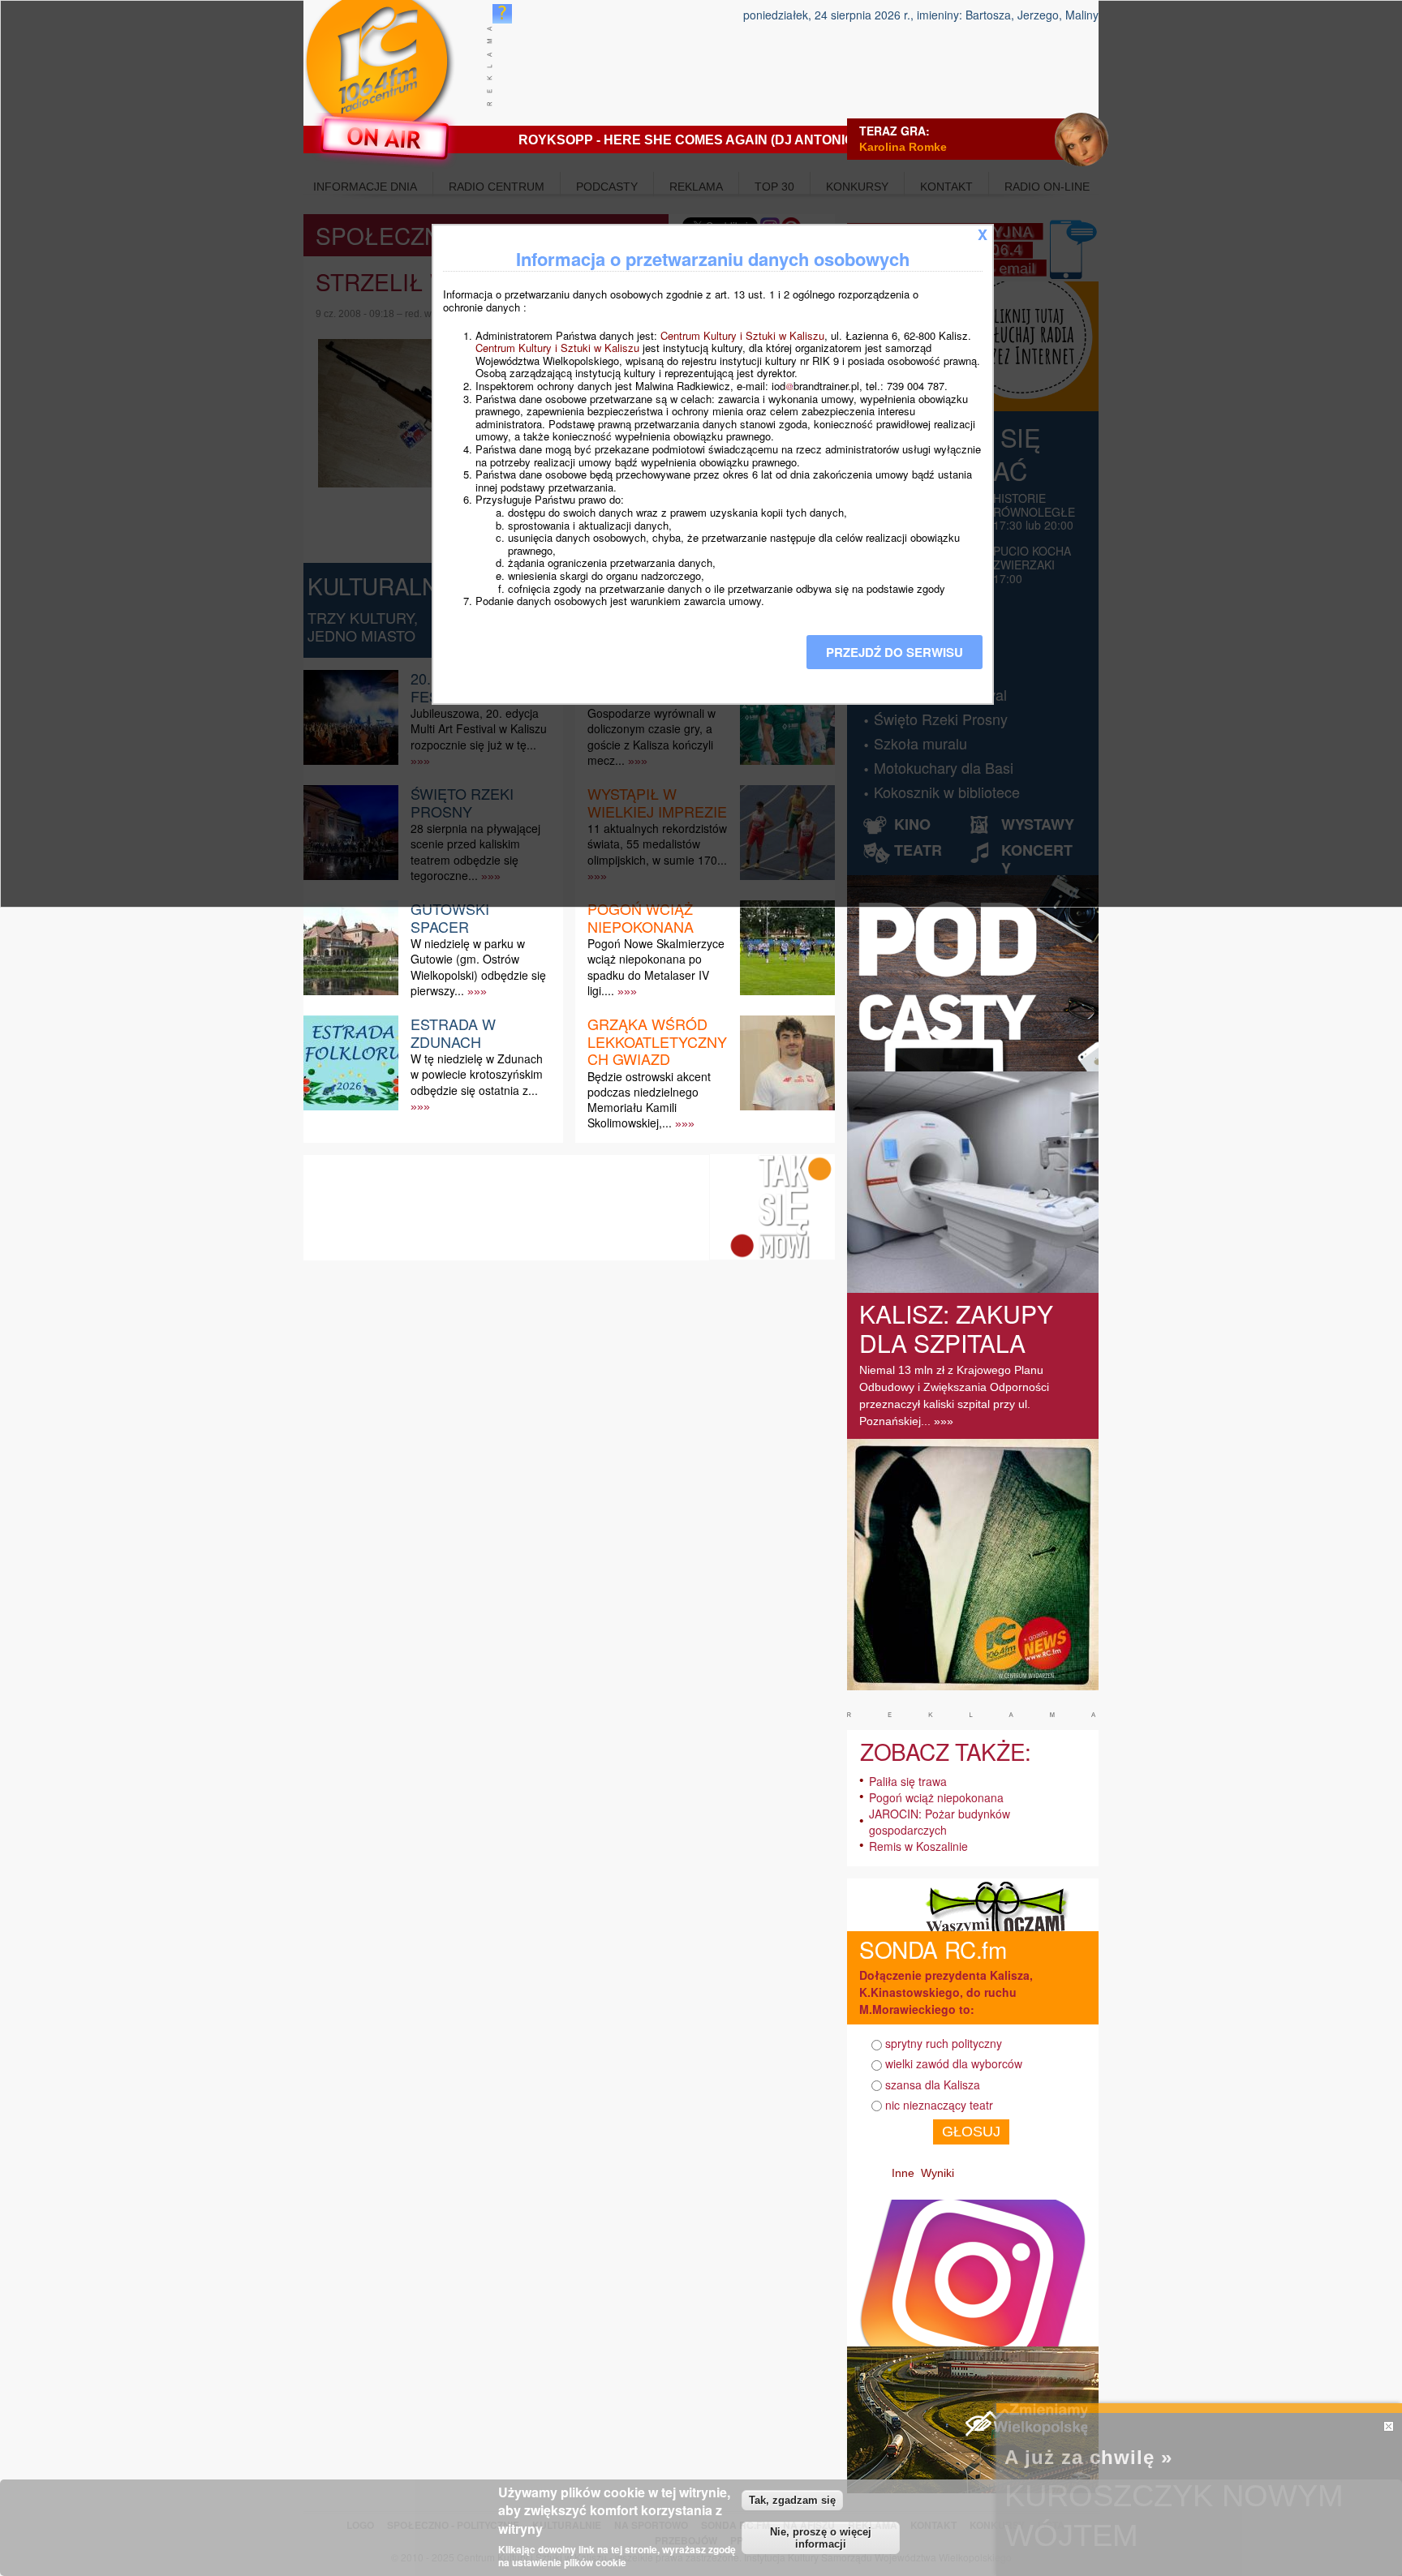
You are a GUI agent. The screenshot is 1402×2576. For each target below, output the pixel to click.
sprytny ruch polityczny (944, 2043)
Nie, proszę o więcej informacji (821, 2538)
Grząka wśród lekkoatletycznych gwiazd (657, 1041)
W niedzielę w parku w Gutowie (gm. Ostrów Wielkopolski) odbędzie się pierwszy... (478, 967)
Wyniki (938, 2173)
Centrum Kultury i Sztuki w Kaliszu (742, 335)
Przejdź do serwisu (895, 652)
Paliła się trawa (908, 1781)
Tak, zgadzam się (792, 2500)
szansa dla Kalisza (933, 2084)
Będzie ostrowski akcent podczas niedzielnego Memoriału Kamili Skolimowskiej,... (649, 1100)
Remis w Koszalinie (918, 1846)
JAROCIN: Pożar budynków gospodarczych (940, 1822)
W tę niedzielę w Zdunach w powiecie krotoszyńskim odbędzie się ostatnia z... (477, 1074)
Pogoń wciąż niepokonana (641, 917)
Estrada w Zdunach (453, 1033)
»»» (477, 991)
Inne (903, 2173)
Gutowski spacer (450, 917)
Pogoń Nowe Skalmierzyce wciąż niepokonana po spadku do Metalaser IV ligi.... (656, 967)
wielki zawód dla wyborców (954, 2063)
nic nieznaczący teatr (939, 2105)
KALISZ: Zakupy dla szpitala (956, 1328)
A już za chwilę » (1088, 2457)
